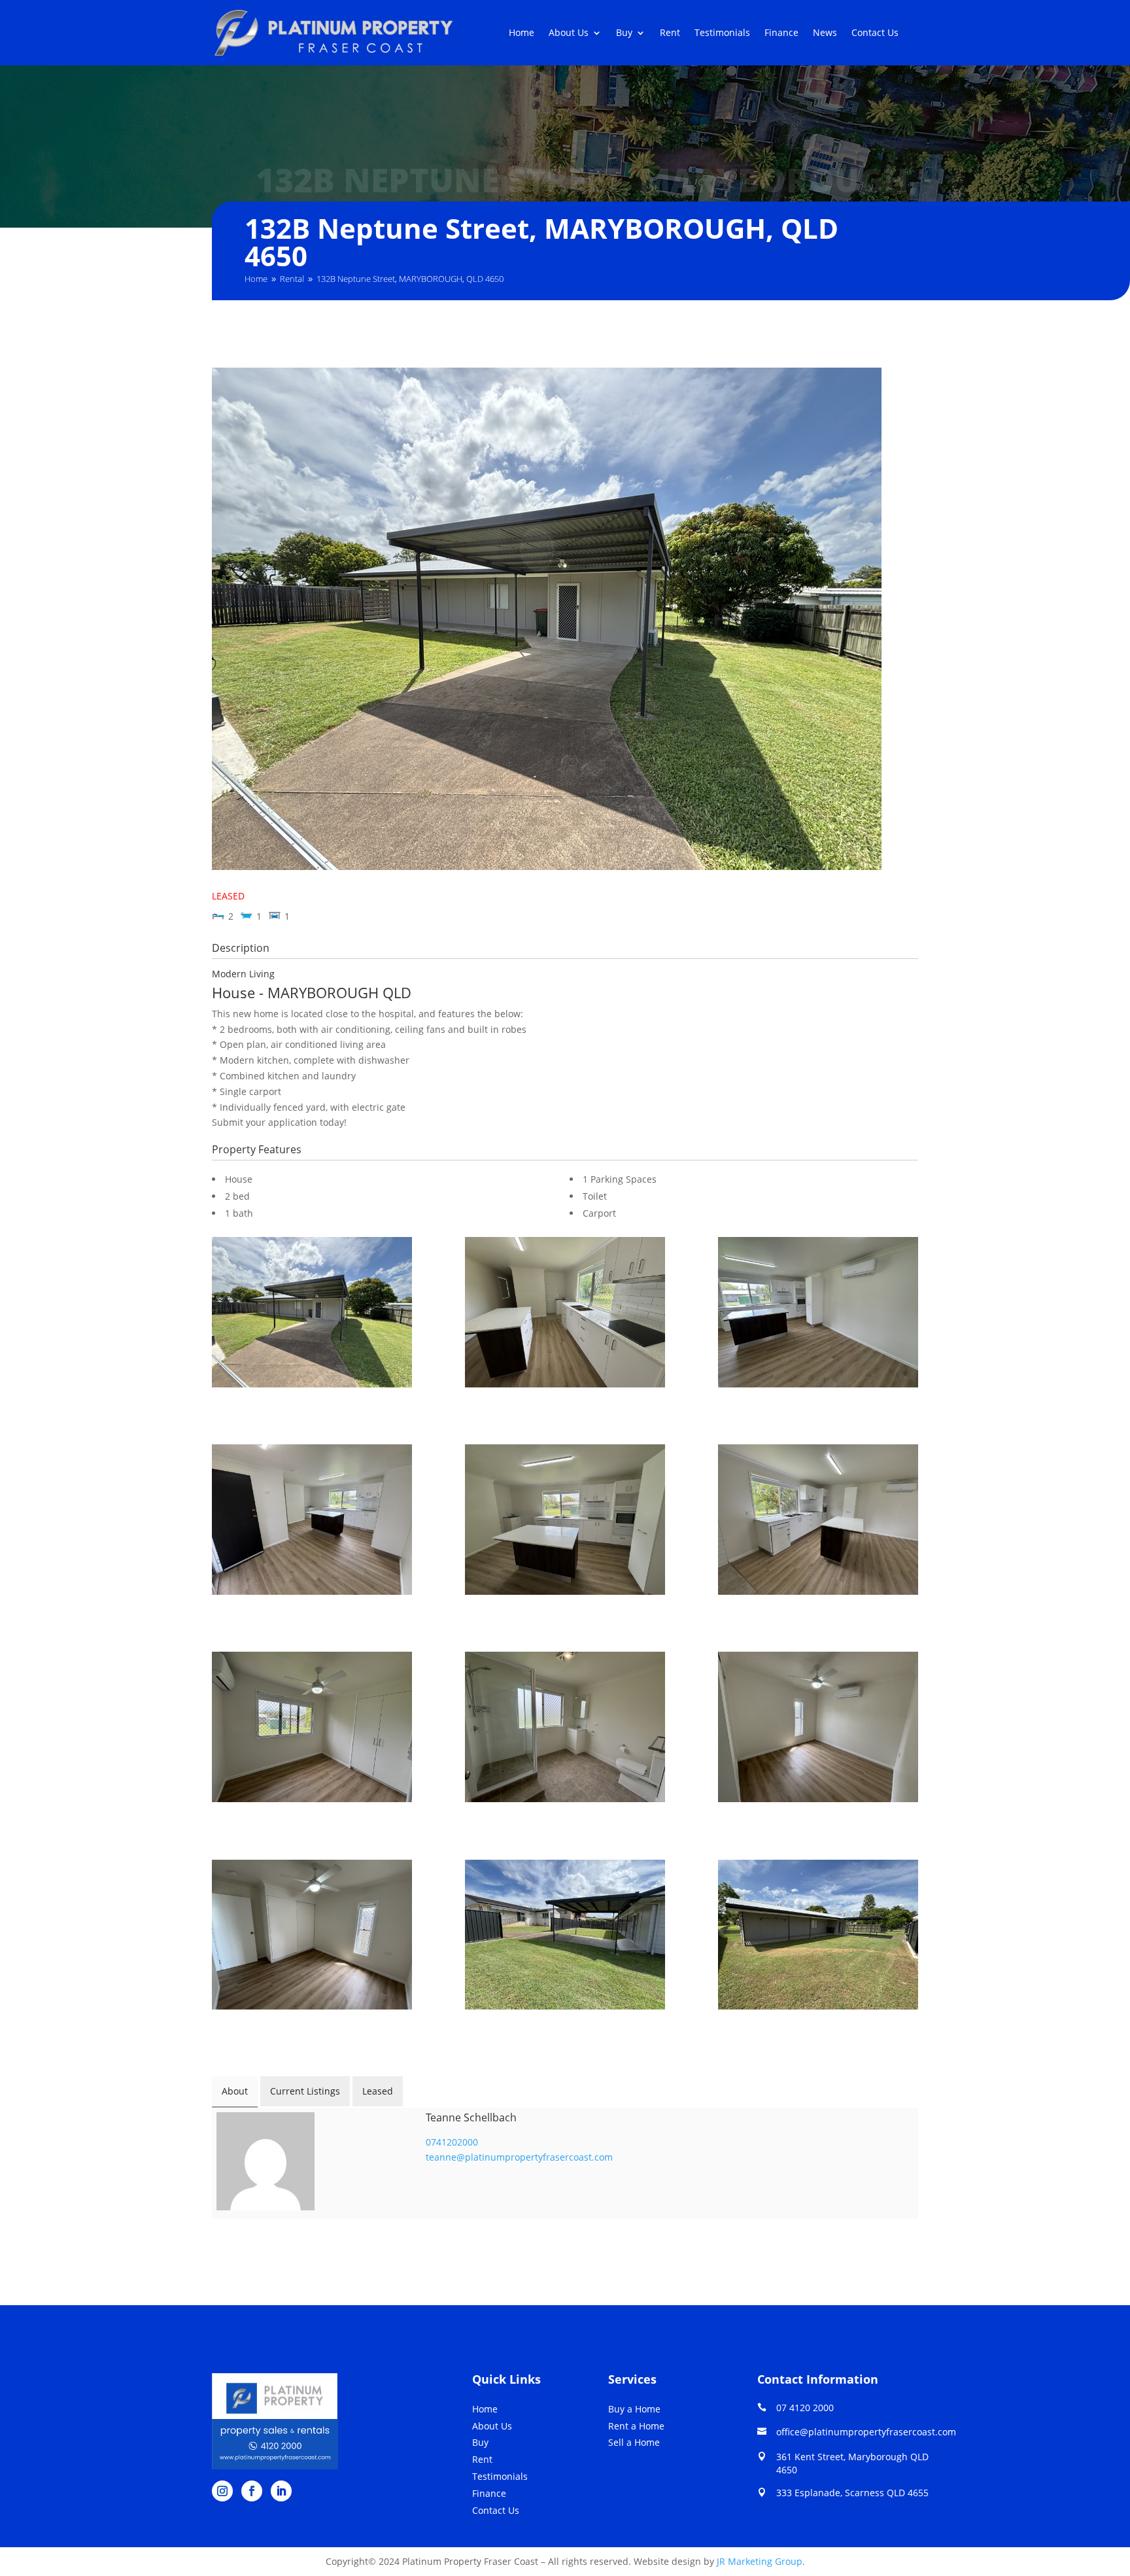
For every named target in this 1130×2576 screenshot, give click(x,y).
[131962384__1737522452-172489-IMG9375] (818, 1937)
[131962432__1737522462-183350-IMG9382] (565, 1729)
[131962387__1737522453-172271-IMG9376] (818, 1314)
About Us (569, 33)
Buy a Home (634, 2409)
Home (522, 33)
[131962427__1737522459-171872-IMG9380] (818, 1522)
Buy (624, 33)
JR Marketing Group (760, 2561)
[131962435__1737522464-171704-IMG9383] (818, 1729)
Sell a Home (634, 2442)
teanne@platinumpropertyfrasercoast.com (519, 2157)
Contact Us (875, 33)
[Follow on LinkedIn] (281, 2491)
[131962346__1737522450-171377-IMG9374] (312, 1314)
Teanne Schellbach (471, 2117)
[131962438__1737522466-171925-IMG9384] (312, 1937)
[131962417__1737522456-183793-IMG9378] (565, 1522)
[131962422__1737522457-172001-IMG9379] (565, 1314)
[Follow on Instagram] (222, 2491)
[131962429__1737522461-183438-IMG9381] (312, 1729)
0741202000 (452, 2142)
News (825, 33)
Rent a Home (636, 2426)
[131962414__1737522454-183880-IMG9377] (312, 1522)
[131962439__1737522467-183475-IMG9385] (565, 1937)
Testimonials (722, 33)
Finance (781, 33)
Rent (670, 33)
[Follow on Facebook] (252, 2491)
